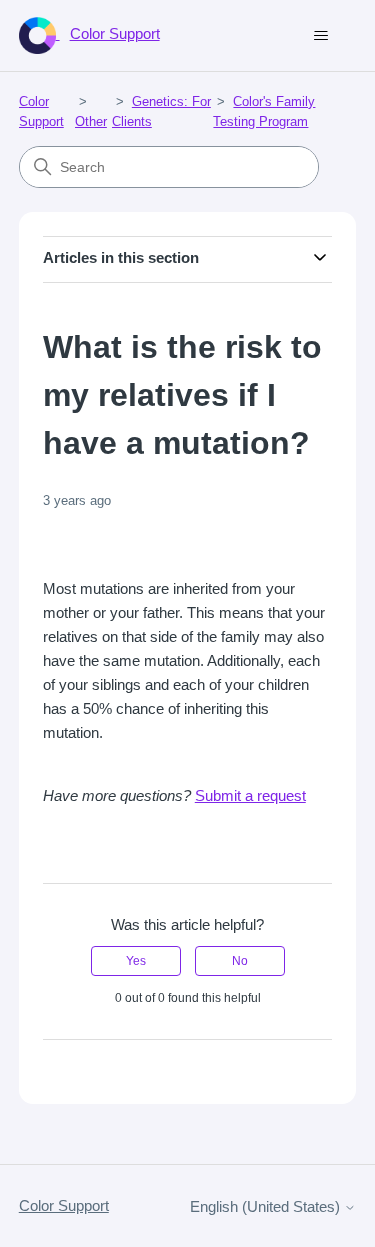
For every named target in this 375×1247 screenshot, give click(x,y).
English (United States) (267, 1206)
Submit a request (250, 795)
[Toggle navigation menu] (320, 36)
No (240, 961)
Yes (136, 961)
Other (91, 121)
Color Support (64, 1205)
